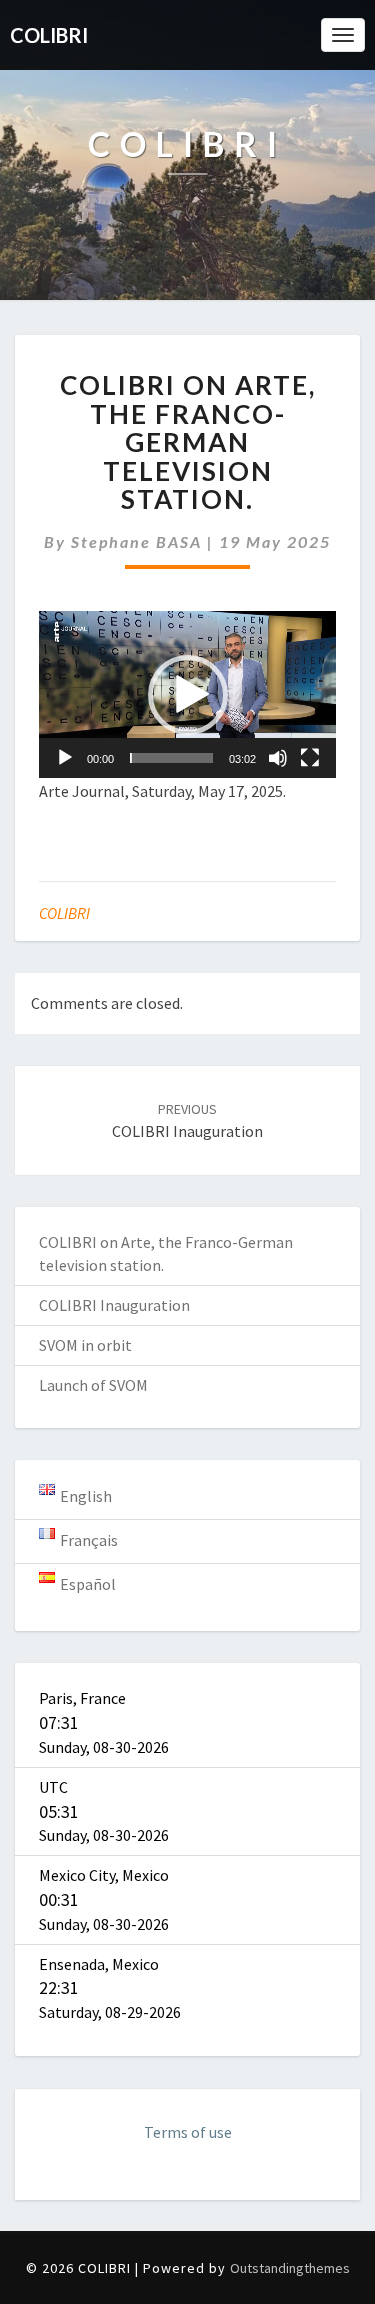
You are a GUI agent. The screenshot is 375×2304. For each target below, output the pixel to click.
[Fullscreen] (310, 758)
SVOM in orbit (85, 1345)
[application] (187, 694)
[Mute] (278, 758)
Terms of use (188, 2132)
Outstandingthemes (290, 2268)
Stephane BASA (136, 541)
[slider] (171, 758)
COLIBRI (64, 913)
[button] (188, 695)
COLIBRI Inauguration (114, 1305)
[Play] (65, 758)
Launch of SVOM (93, 1385)
